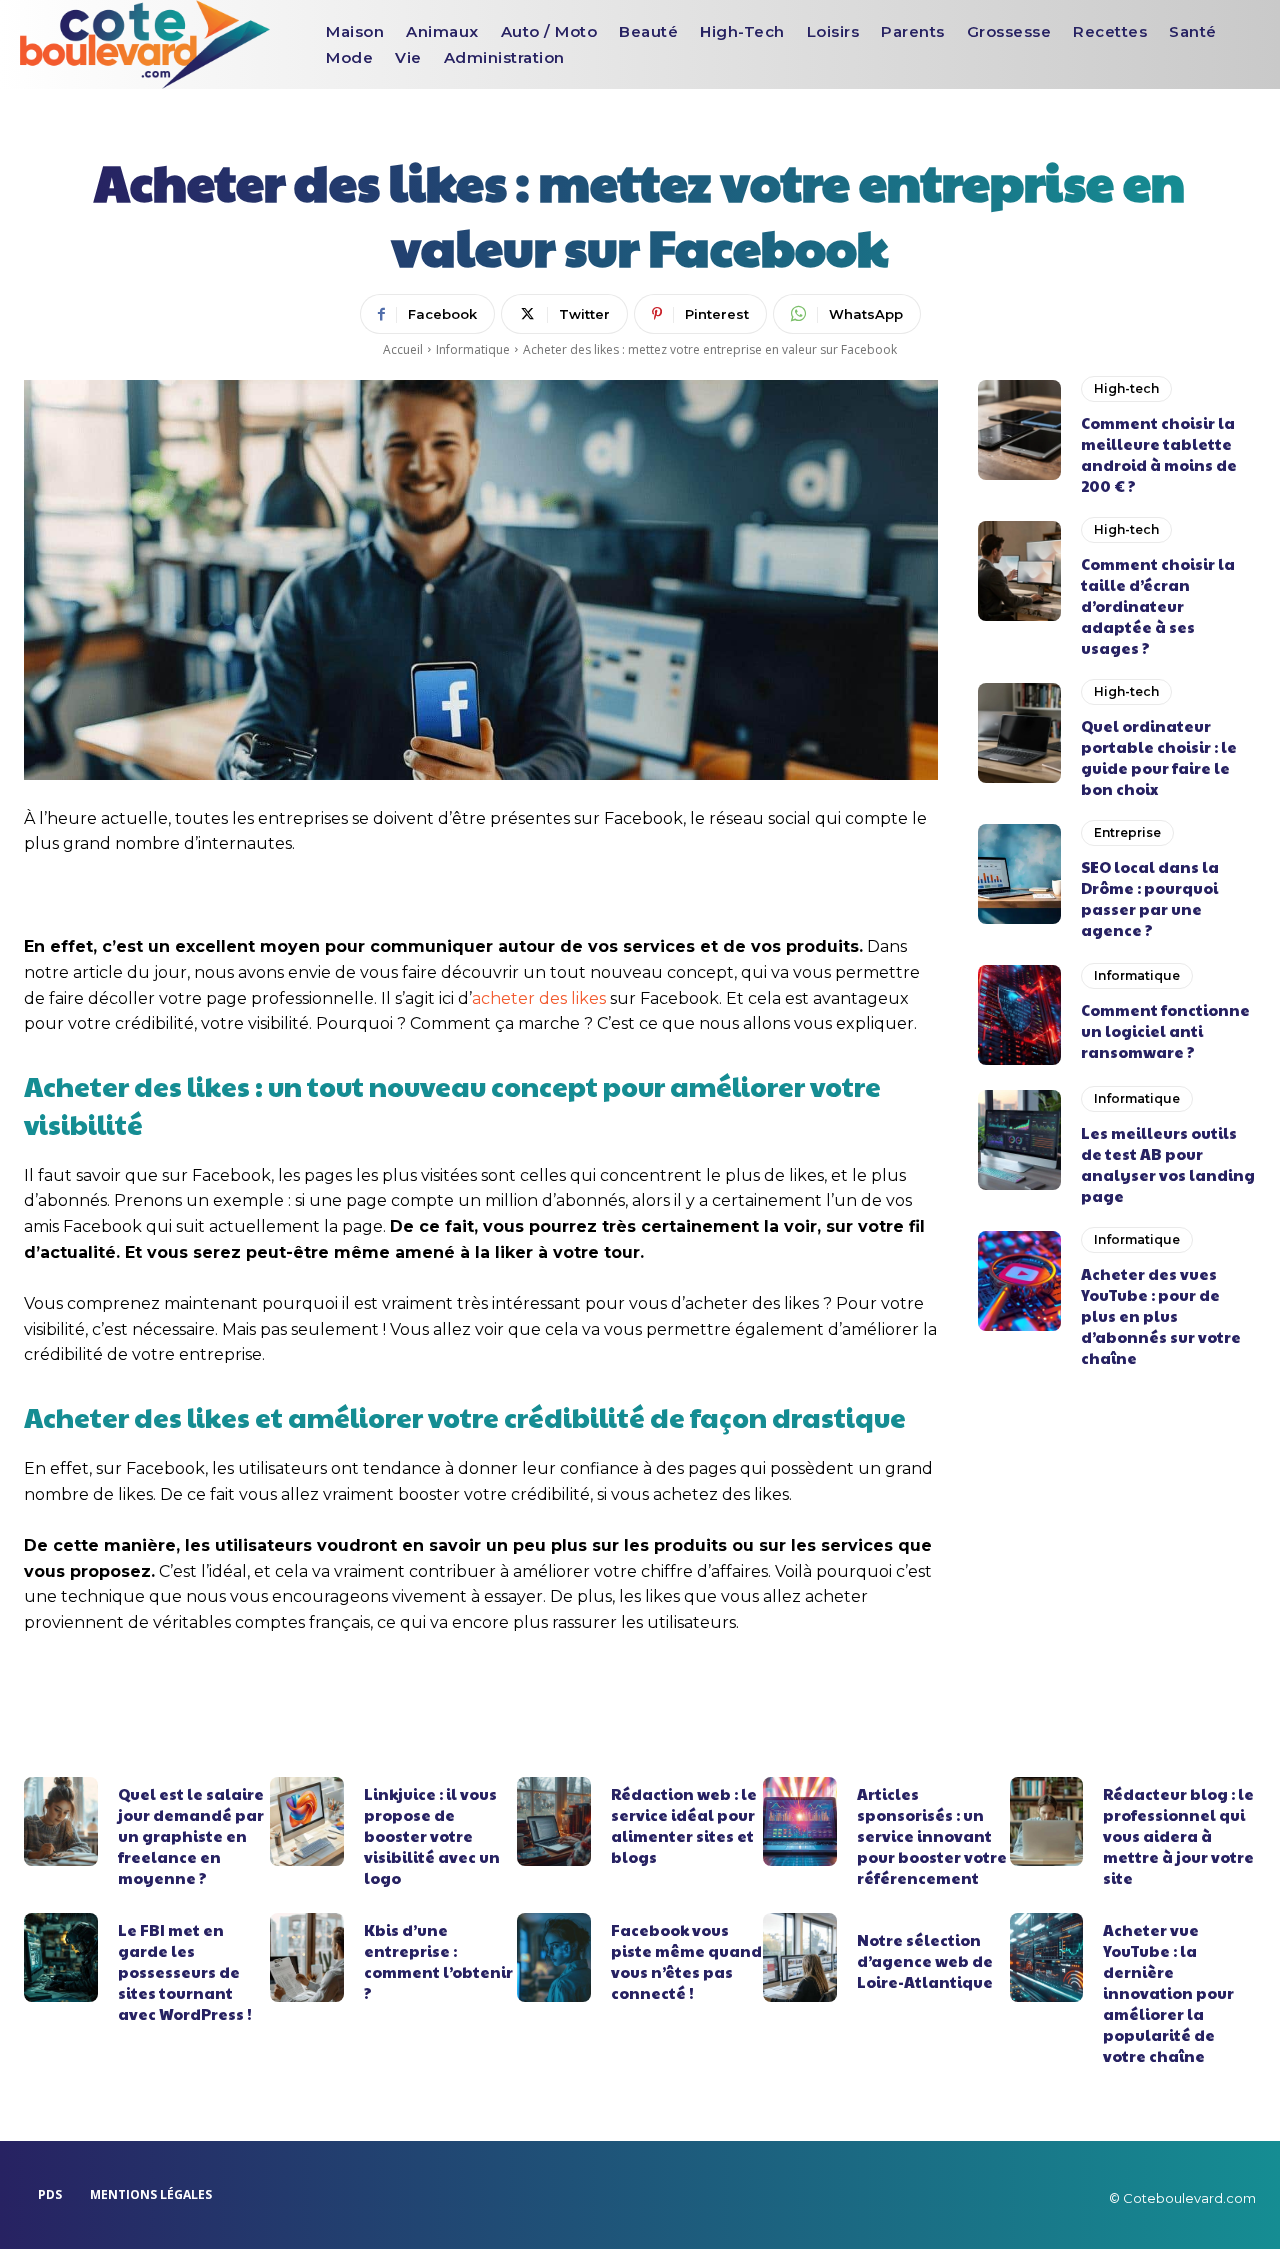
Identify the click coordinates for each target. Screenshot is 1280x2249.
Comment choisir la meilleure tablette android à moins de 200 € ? (1159, 454)
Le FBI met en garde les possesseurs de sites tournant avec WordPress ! (185, 1971)
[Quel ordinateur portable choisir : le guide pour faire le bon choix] (1019, 733)
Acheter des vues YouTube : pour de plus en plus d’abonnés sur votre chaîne (1161, 1315)
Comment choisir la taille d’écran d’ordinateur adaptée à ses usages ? (1158, 605)
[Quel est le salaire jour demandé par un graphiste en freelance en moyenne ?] (61, 1821)
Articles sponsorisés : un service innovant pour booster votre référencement (932, 1835)
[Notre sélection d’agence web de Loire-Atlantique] (800, 1957)
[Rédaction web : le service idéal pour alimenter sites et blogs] (554, 1821)
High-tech (1126, 388)
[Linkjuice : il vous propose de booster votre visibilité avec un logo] (307, 1821)
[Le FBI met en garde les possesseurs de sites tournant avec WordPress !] (61, 1957)
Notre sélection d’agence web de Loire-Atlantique (925, 1960)
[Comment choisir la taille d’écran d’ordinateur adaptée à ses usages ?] (1019, 571)
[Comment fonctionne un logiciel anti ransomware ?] (1019, 1015)
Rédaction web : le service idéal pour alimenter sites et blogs (684, 1825)
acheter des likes (539, 998)
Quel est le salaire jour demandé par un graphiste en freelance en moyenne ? (191, 1835)
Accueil (403, 349)
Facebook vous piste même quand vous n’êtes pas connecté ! (686, 1961)
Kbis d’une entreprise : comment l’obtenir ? (438, 1961)
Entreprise (1127, 832)
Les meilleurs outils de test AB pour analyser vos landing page (1168, 1164)
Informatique (473, 349)
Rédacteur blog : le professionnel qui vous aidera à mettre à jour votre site (1178, 1835)
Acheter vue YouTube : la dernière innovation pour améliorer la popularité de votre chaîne (1168, 1992)
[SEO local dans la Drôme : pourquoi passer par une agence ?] (1019, 874)
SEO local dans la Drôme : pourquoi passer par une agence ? (1150, 898)
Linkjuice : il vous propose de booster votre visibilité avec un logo (432, 1835)
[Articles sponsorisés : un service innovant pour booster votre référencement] (800, 1821)
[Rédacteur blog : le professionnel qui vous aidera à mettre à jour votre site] (1047, 1821)
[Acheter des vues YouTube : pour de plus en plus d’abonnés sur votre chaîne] (1019, 1281)
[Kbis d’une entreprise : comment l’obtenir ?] (307, 1957)
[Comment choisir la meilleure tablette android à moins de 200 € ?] (1019, 430)
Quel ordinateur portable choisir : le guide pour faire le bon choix (1159, 757)
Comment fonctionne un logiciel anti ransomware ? (1165, 1030)
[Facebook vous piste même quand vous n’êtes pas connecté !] (554, 1957)
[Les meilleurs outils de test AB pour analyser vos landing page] (1019, 1140)
